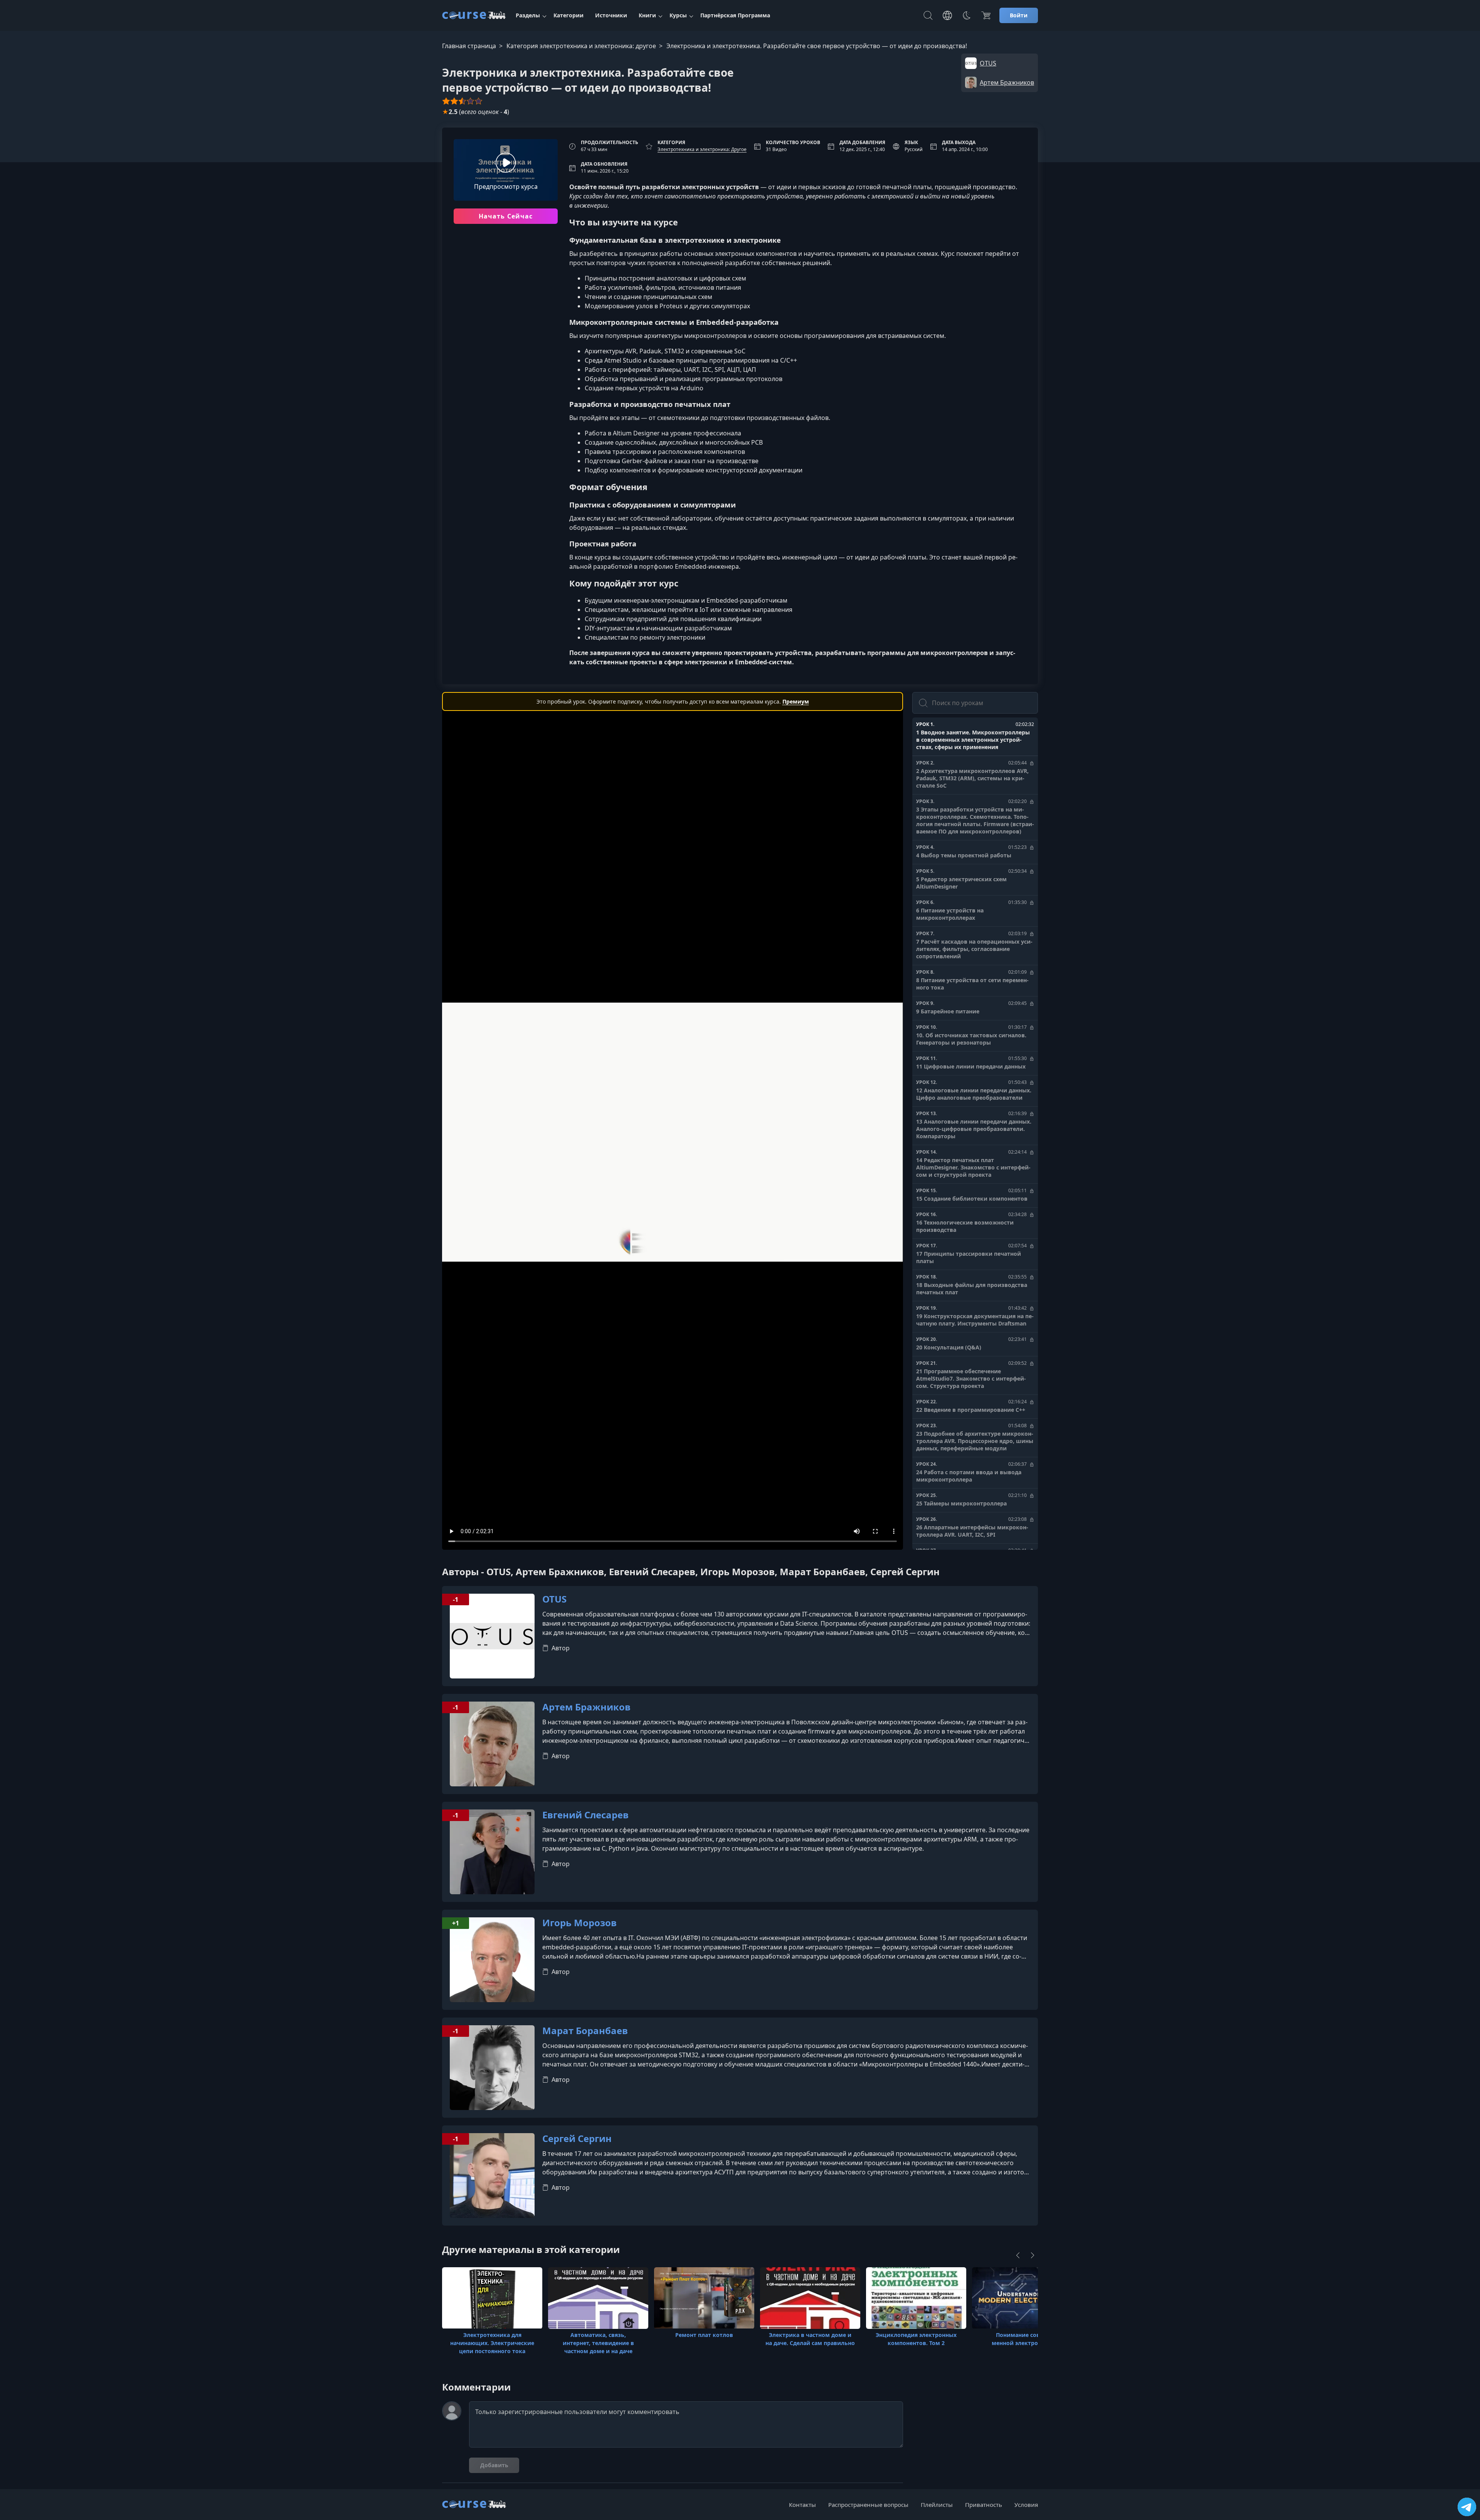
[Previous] (1018, 2255)
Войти (1019, 15)
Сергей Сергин (577, 2139)
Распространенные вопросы (868, 2505)
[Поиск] (928, 15)
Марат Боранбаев (585, 2031)
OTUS (554, 1599)
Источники (611, 15)
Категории (568, 15)
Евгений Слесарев (585, 1815)
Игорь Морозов (579, 1923)
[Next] (1033, 2255)
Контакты (802, 2505)
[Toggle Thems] (967, 15)
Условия (1026, 2505)
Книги (647, 15)
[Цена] (986, 15)
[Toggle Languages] (947, 15)
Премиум (796, 701)
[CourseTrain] (474, 15)
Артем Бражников (586, 1707)
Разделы (528, 15)
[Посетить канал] (1467, 2507)
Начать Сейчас (506, 216)
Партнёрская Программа (735, 15)
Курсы (678, 15)
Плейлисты (937, 2505)
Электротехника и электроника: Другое (702, 149)
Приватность (984, 2505)
